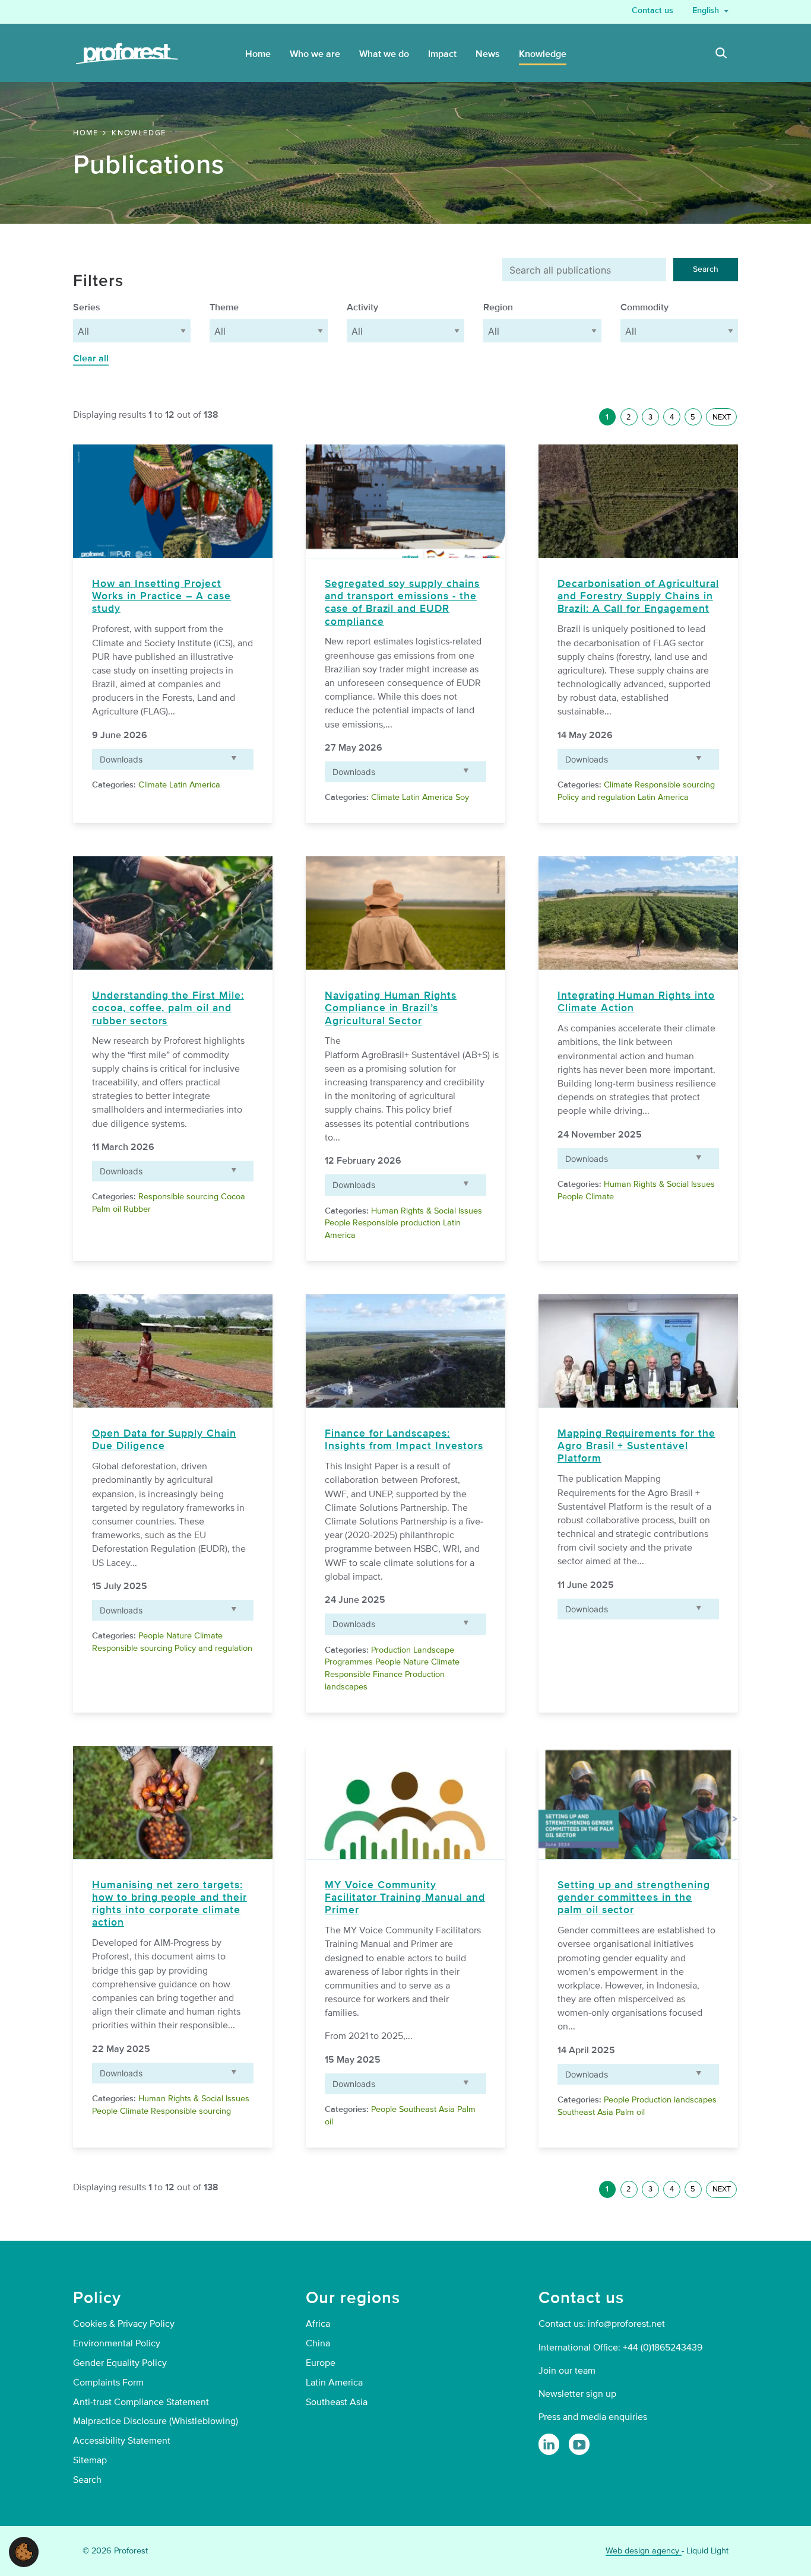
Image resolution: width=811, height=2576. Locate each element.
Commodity (644, 307)
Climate (153, 785)
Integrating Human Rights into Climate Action (636, 1002)
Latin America (195, 785)
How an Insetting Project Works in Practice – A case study (161, 596)
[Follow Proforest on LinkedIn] (549, 2444)
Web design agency (644, 2551)
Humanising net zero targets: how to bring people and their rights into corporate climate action (170, 1904)
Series (87, 307)
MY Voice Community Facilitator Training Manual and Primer (405, 1897)
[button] (24, 2551)
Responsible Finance (364, 1674)
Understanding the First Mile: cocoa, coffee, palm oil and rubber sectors (168, 1008)
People (338, 1223)
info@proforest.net (626, 2324)
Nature (179, 1636)
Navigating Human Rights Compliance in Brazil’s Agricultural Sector (391, 1008)
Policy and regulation (596, 797)
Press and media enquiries (593, 2417)
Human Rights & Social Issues (427, 1211)
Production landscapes (674, 2100)
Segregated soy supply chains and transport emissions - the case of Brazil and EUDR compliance (402, 602)
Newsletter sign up (577, 2394)
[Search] (721, 55)
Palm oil (107, 1209)
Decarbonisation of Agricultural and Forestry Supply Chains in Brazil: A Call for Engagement (638, 596)
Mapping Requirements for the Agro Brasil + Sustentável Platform (636, 1446)
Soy (462, 797)
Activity (362, 307)
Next (722, 417)
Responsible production (397, 1223)
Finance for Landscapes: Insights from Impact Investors (404, 1440)
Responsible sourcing (675, 785)
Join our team (567, 2371)
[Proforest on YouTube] (579, 2444)
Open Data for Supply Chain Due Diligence (164, 1440)
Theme (224, 307)
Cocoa (233, 1197)
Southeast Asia (427, 2109)
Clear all (91, 358)
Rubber (137, 1209)
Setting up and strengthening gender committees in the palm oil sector (634, 1897)
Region (498, 307)
